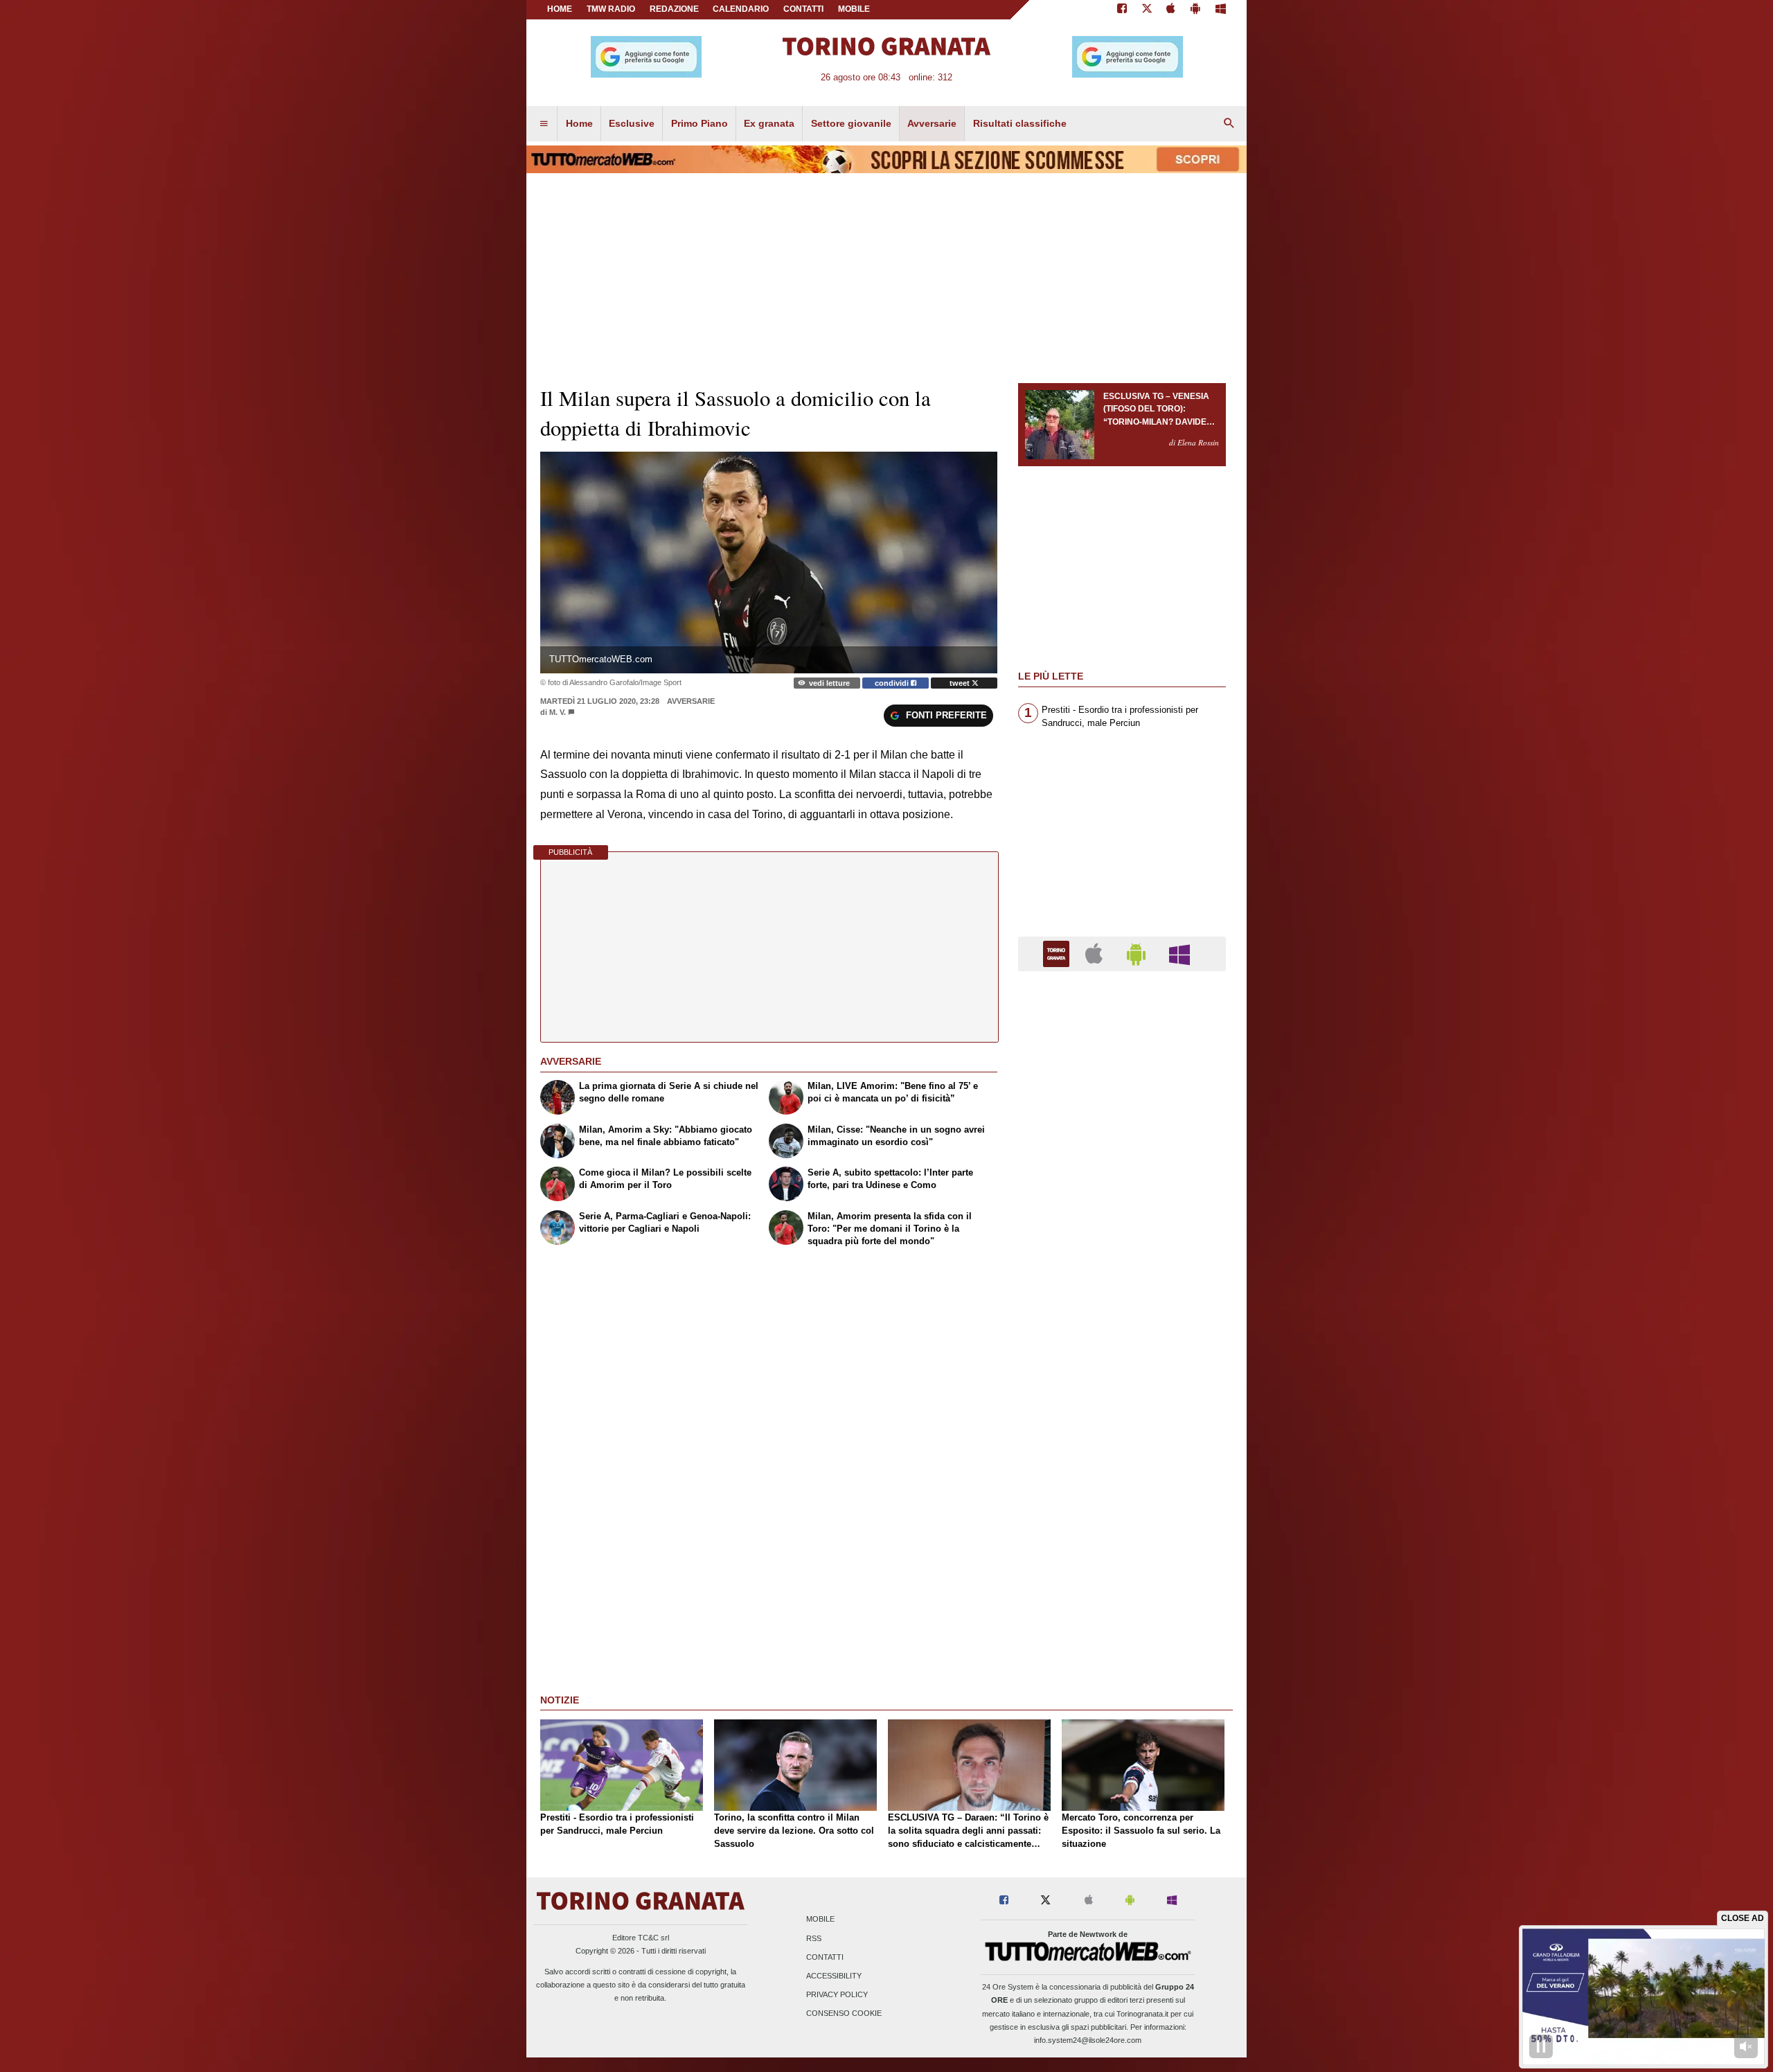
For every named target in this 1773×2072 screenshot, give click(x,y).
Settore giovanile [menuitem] (851, 123)
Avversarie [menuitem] (932, 123)
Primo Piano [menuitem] (700, 123)
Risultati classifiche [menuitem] (1020, 123)
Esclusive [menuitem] (632, 123)
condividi (893, 683)
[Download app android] (1195, 10)
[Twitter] (1147, 10)
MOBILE (854, 9)
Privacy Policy (837, 1995)
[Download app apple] (1171, 10)
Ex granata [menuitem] (769, 123)
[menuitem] (544, 124)
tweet (961, 683)
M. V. (558, 712)
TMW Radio (611, 9)
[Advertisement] (1122, 1519)
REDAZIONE (674, 9)
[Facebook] (1122, 10)
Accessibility (834, 1976)
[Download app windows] (1221, 10)
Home (560, 9)
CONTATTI (803, 9)
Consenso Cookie (844, 2014)
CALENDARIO (741, 9)
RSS (814, 1938)
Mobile (820, 1920)
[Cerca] (1229, 124)
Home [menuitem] (579, 123)
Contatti (825, 1957)
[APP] (1058, 953)
